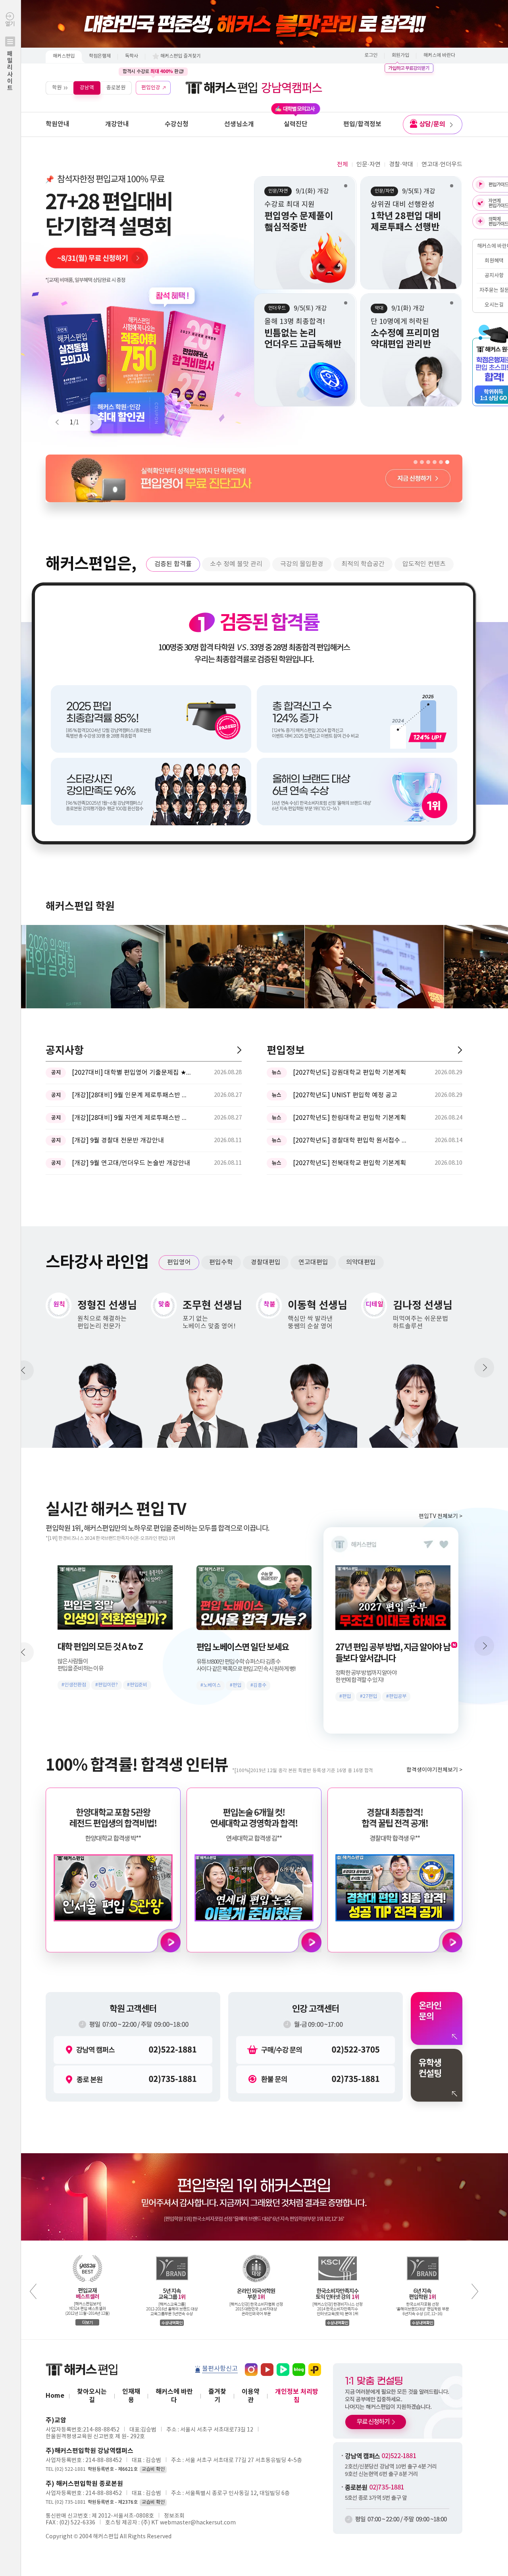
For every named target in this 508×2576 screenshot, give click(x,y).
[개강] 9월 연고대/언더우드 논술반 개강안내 (131, 1163)
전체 (343, 165)
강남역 (87, 88)
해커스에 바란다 (439, 55)
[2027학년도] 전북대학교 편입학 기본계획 (349, 1163)
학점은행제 (100, 56)
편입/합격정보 (362, 124)
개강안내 (117, 124)
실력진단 (296, 124)
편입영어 (179, 1262)
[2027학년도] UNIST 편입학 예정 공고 (345, 1095)
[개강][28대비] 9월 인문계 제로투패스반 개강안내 (131, 1095)
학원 (57, 88)
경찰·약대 (401, 165)
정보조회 (174, 2516)
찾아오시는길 (92, 2396)
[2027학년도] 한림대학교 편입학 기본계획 (349, 1118)
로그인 (371, 55)
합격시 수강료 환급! (153, 71)
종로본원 (116, 88)
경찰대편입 (266, 1262)
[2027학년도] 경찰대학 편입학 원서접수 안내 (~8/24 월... (352, 1141)
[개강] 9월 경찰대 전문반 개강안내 (118, 1141)
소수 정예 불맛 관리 (236, 564)
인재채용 (131, 2396)
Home (55, 2396)
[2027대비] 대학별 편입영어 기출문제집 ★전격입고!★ (131, 1073)
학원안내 (58, 124)
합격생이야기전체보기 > (434, 1770)
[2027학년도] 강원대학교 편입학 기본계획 (349, 1073)
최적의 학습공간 (363, 564)
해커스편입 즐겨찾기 (181, 56)
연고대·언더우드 (442, 165)
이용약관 (251, 2396)
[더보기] (239, 1050)
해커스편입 (64, 56)
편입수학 (221, 1262)
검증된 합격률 (173, 564)
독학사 (132, 56)
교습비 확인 (153, 2469)
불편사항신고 (220, 2369)
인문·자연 (368, 165)
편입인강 (151, 88)
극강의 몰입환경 (302, 564)
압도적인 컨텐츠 (424, 564)
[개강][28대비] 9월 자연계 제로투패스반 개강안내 (131, 1118)
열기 (10, 56)
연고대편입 (313, 1262)
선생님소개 (239, 124)
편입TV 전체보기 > (441, 1516)
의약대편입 (361, 1262)
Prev (61, 422)
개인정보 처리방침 (297, 2396)
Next (89, 422)
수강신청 (177, 124)
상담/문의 (432, 124)
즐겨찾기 (217, 2396)
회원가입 (400, 55)
